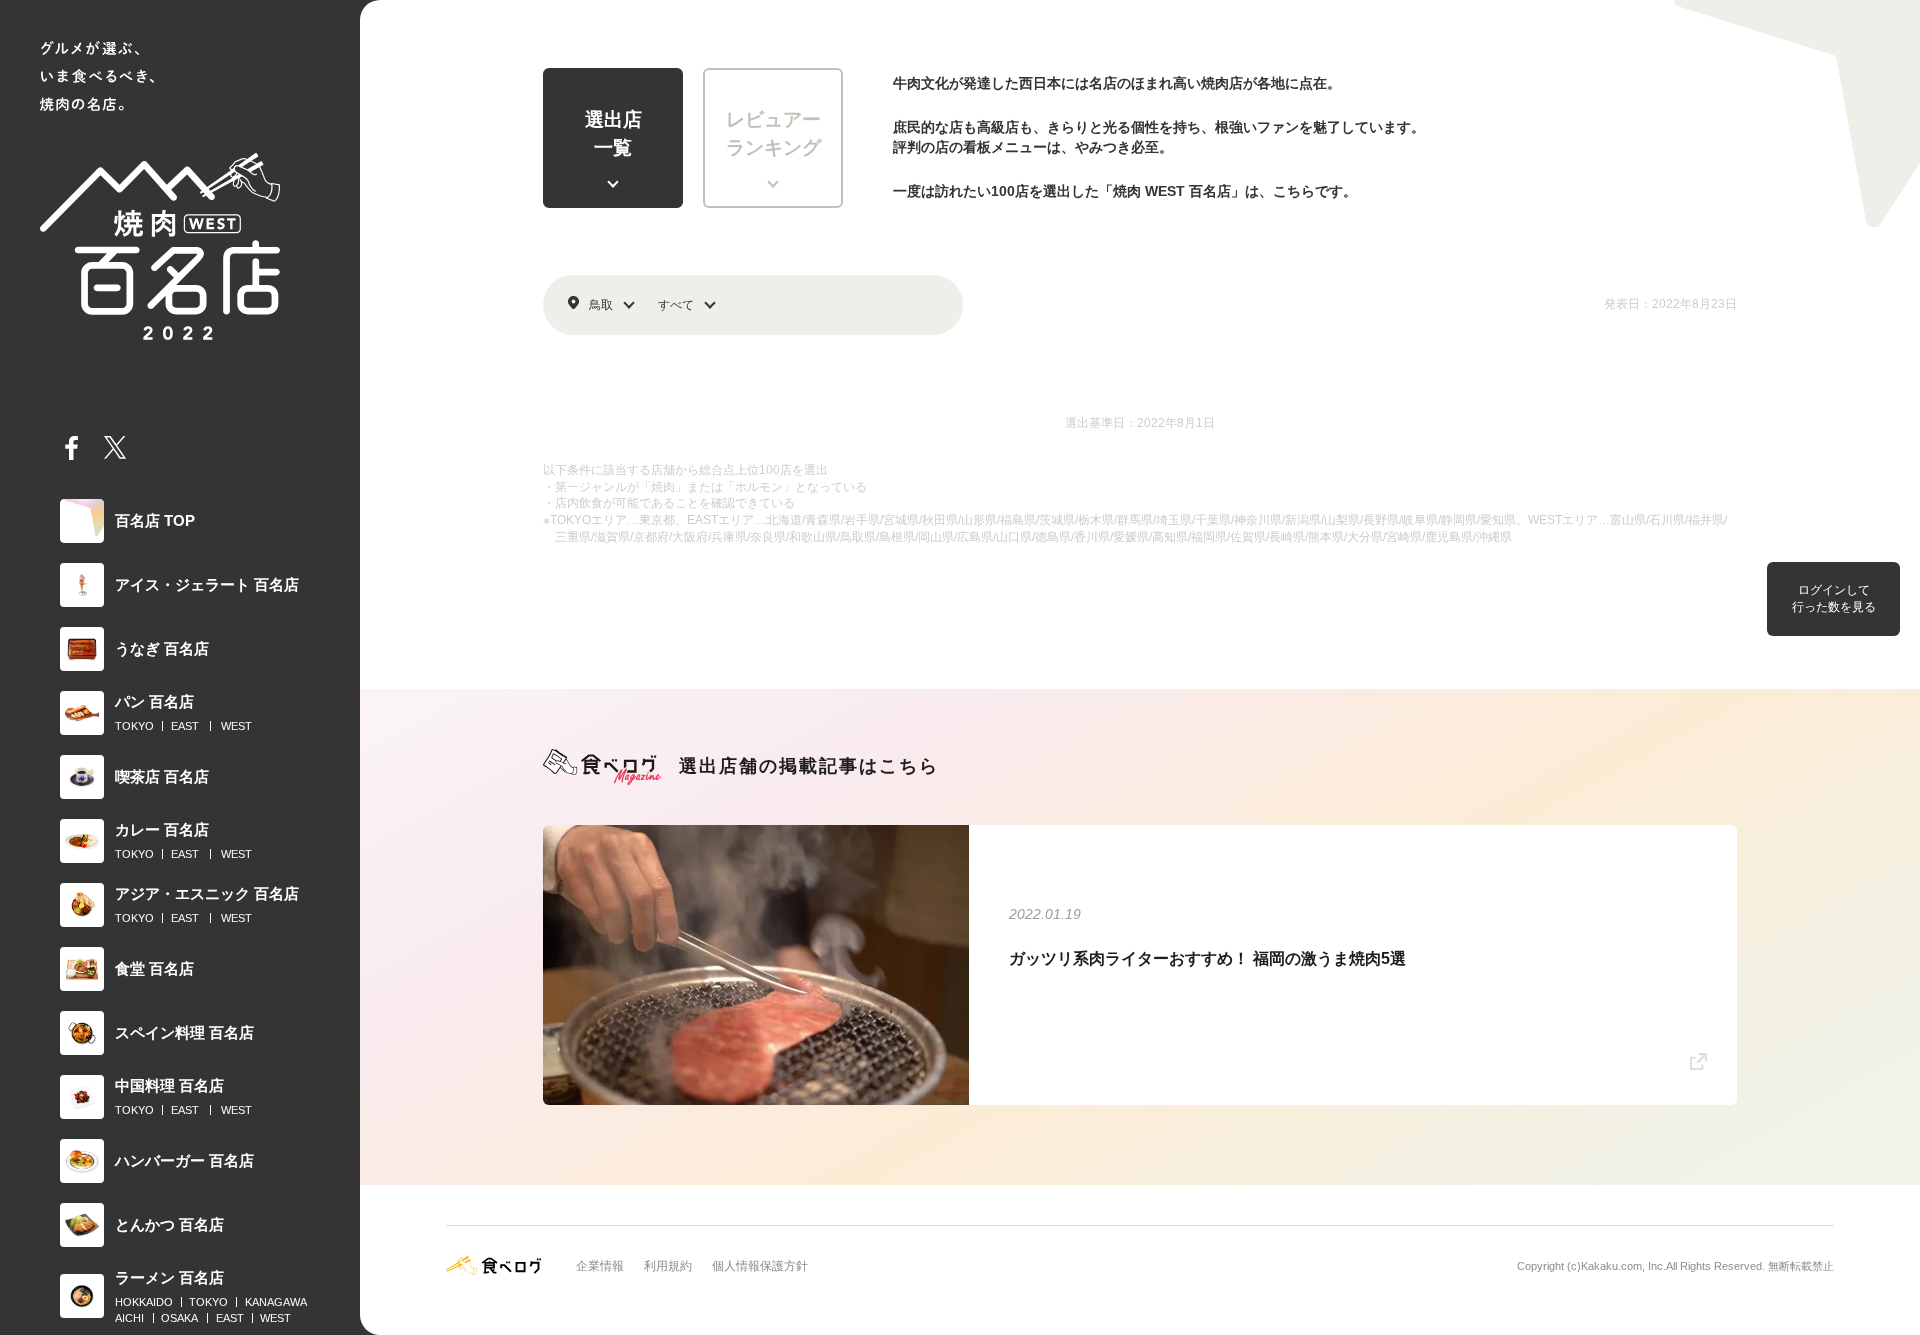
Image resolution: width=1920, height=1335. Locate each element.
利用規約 (668, 1266)
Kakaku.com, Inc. (1623, 1266)
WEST (236, 726)
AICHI (129, 1318)
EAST (185, 726)
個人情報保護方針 (760, 1266)
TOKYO (134, 726)
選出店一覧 (613, 134)
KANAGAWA (276, 1302)
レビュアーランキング (773, 134)
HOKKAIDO (144, 1302)
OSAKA (179, 1318)
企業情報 (600, 1266)
